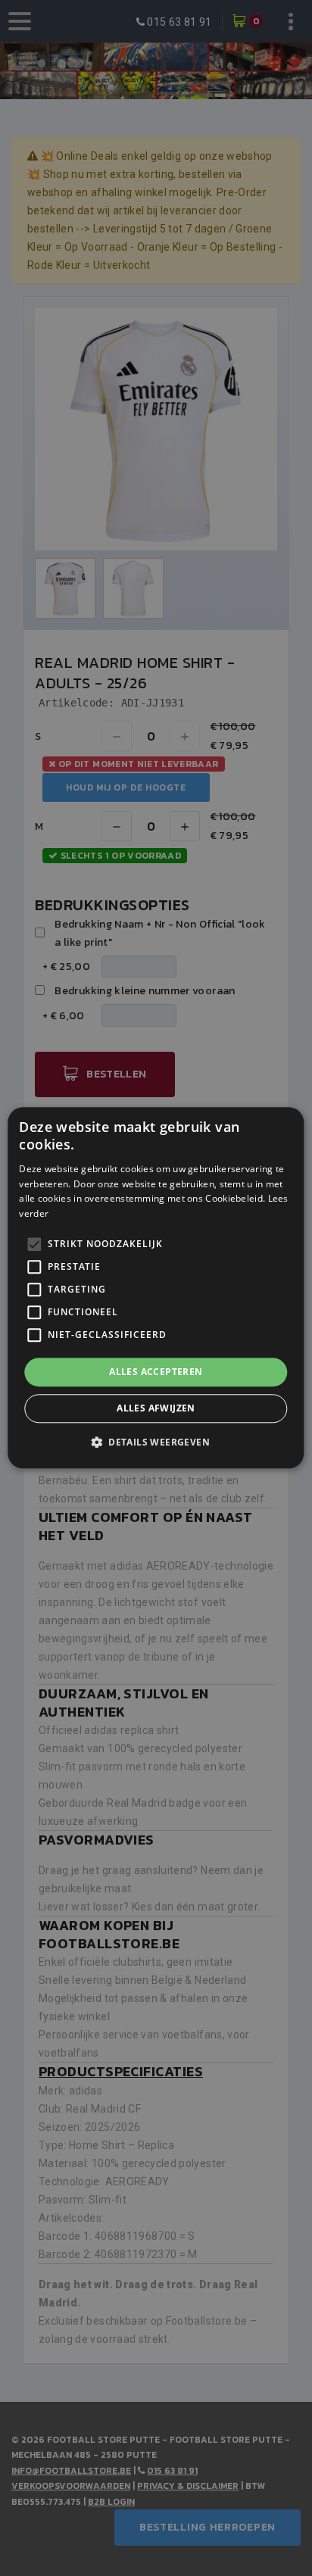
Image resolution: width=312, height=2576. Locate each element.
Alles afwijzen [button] (156, 1409)
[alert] (156, 1288)
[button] (156, 1442)
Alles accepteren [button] (156, 1372)
